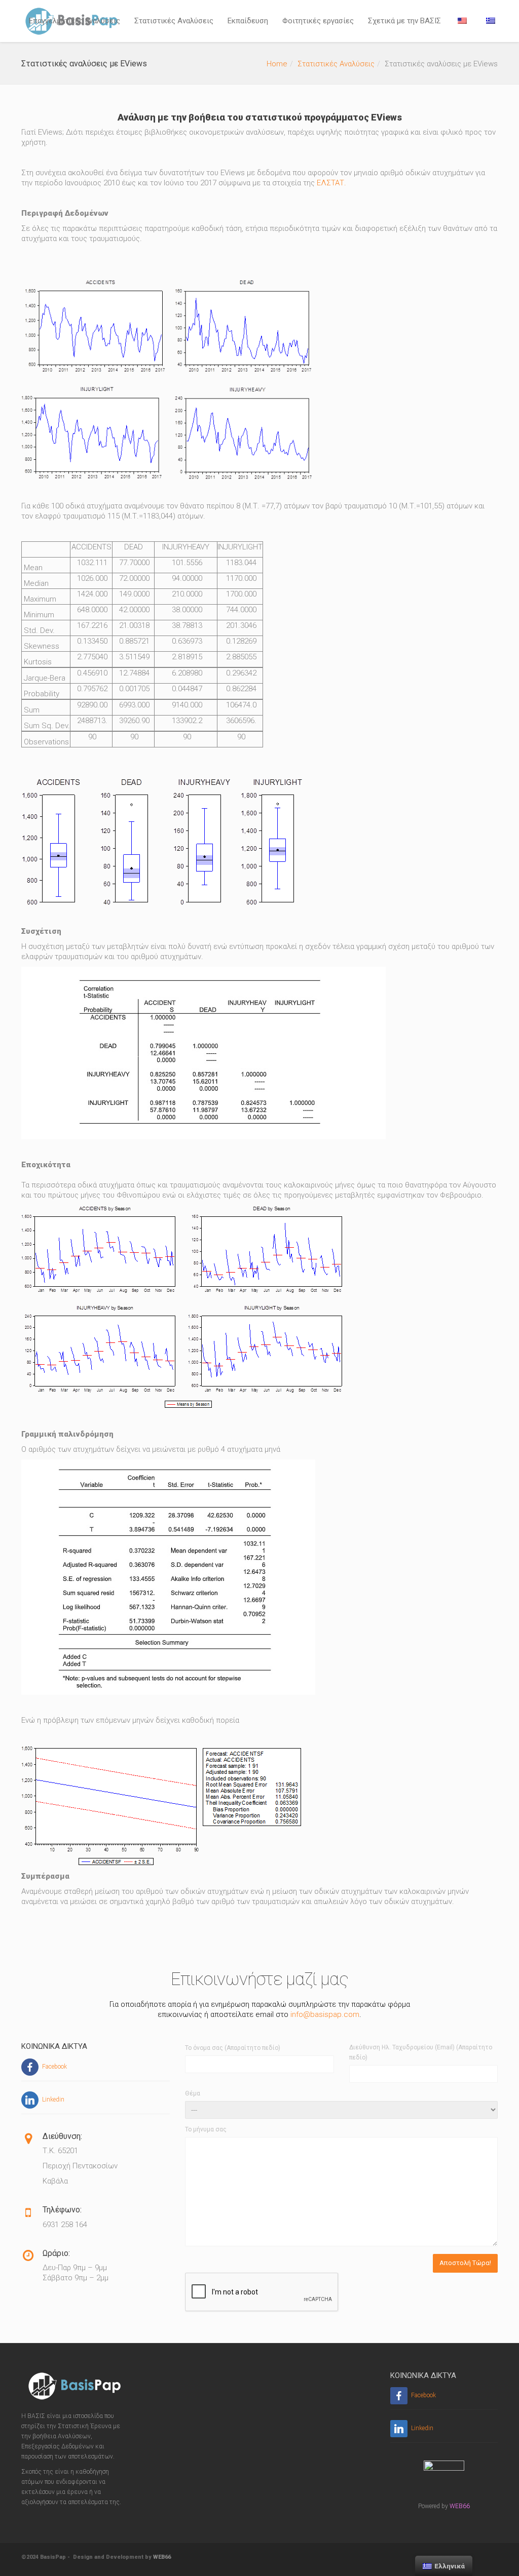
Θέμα (193, 2093)
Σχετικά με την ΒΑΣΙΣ (404, 21)
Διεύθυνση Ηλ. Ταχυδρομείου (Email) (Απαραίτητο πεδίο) (421, 2052)
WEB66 (460, 2506)
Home (277, 64)
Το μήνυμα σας (206, 2129)
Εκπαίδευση (248, 21)
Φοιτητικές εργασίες (318, 21)
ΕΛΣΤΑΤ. (331, 183)
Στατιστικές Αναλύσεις (174, 21)
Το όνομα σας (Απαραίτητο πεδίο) (233, 2048)
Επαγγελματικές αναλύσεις (75, 21)
